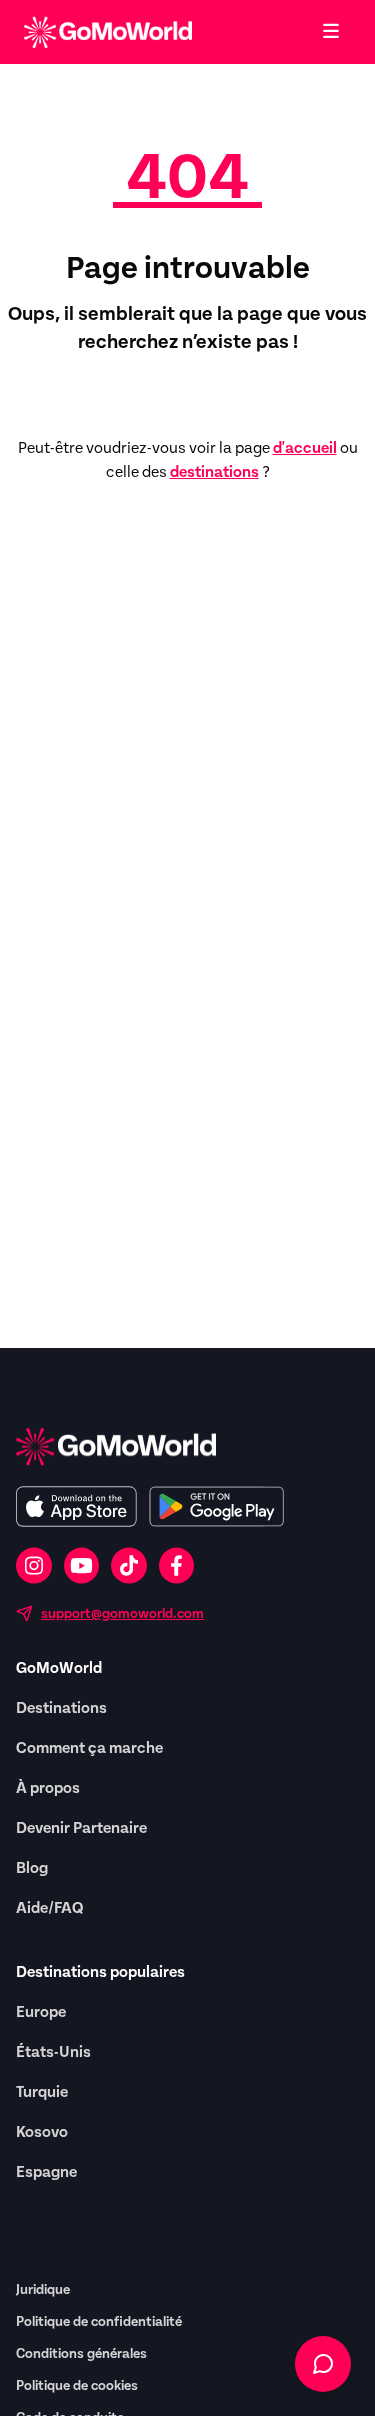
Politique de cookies (77, 2386)
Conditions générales (81, 2354)
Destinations (61, 1708)
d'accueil (305, 448)
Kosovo (42, 2132)
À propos (48, 1788)
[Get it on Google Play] (216, 1506)
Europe (41, 2012)
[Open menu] (331, 32)
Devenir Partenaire (81, 1828)
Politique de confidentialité (99, 2322)
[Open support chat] (323, 2364)
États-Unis (53, 2052)
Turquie (42, 2092)
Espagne (46, 2172)
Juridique (43, 2290)
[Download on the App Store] (76, 1506)
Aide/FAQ (50, 1908)
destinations (214, 472)
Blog (32, 1868)
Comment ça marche (89, 1748)
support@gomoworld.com (122, 1614)
